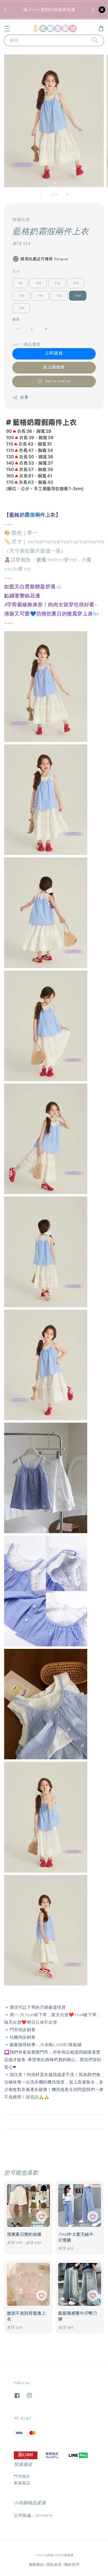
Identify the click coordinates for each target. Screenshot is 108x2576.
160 (78, 296)
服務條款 (36, 2565)
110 (57, 283)
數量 (16, 319)
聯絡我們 (72, 2565)
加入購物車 (54, 367)
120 (76, 283)
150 (59, 296)
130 (21, 296)
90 (20, 283)
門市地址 (22, 2476)
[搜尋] (95, 40)
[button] (7, 29)
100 (38, 283)
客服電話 (22, 2483)
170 (21, 308)
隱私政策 (54, 2565)
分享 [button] (24, 397)
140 (40, 296)
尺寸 (16, 272)
